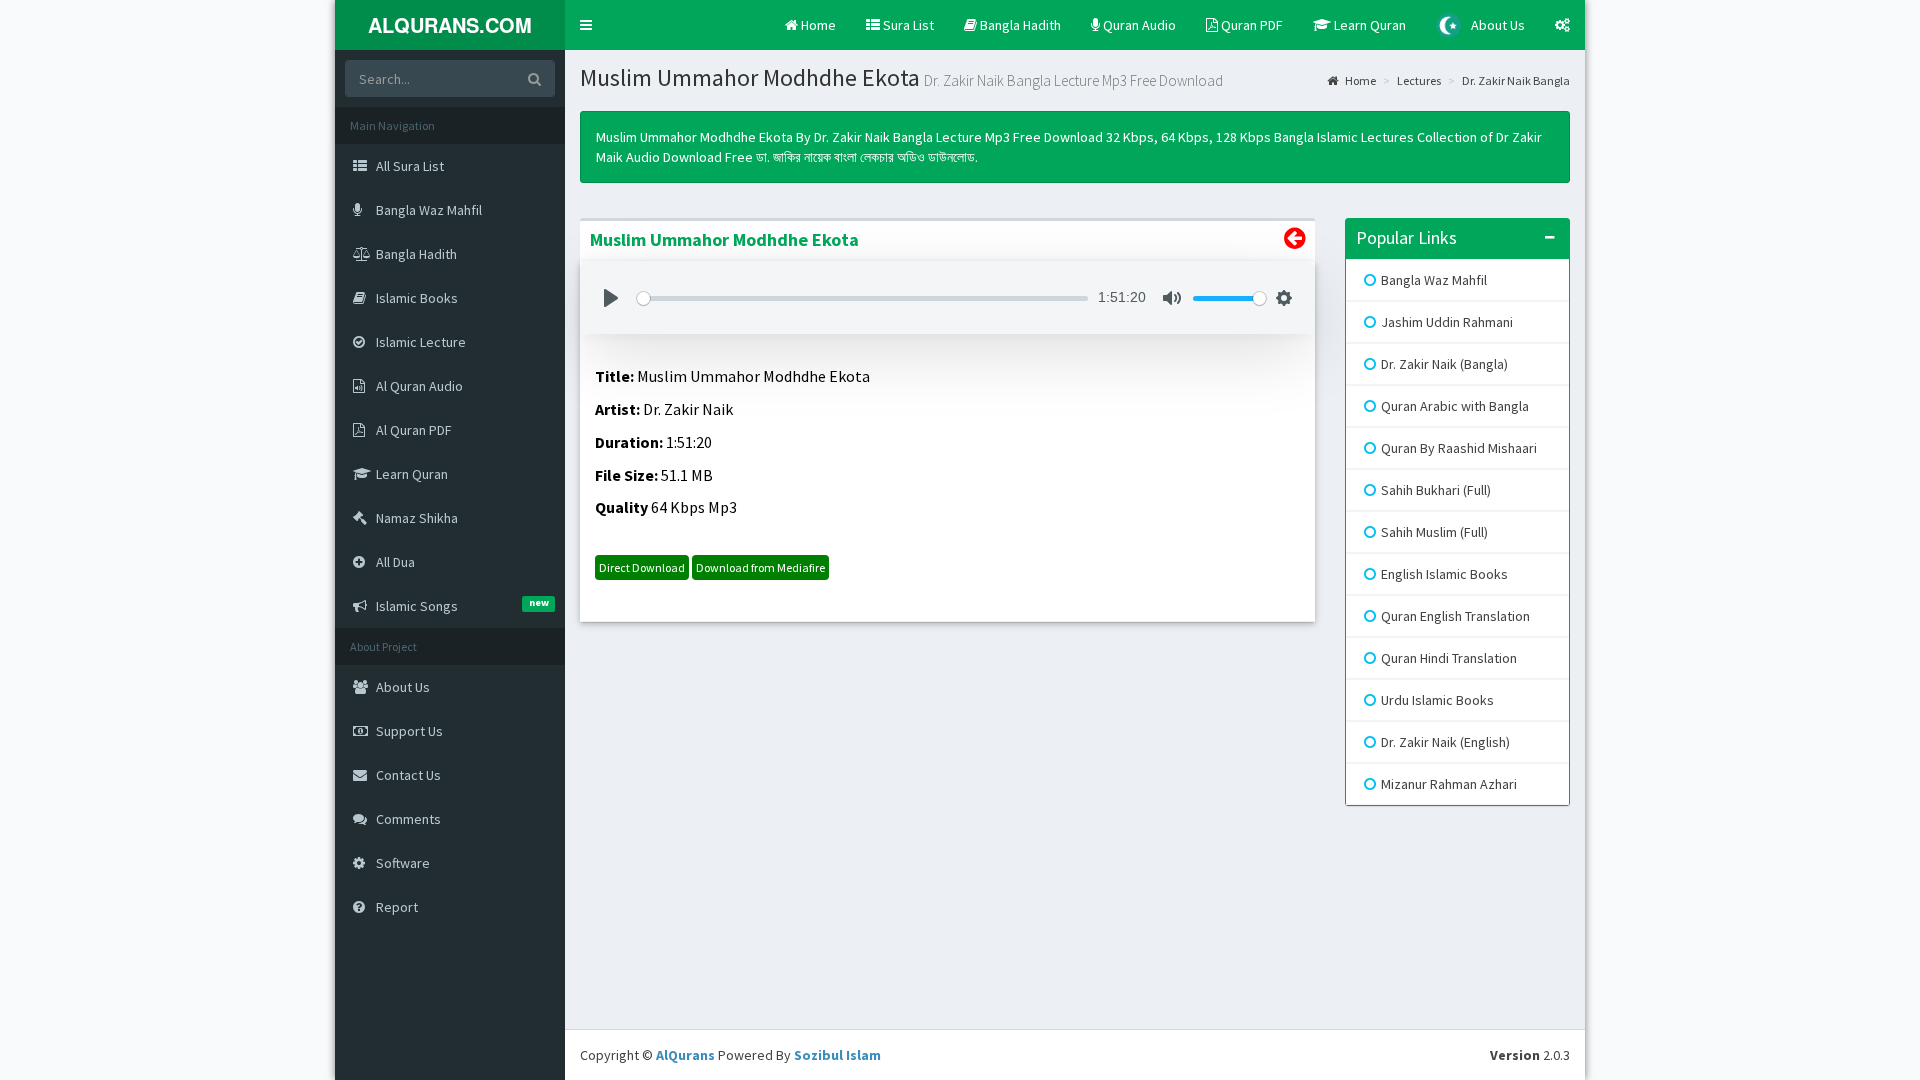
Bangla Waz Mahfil (1434, 280)
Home (1359, 80)
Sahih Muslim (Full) (1434, 532)
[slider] (862, 298)
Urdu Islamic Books (1437, 700)
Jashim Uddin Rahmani (1447, 322)
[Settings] (1284, 298)
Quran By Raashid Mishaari (1459, 448)
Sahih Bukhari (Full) (1436, 490)
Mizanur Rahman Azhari (1449, 784)
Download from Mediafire (760, 567)
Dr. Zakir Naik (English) (1445, 742)
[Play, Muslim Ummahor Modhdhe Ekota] (611, 298)
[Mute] (1172, 298)
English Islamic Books (1444, 574)
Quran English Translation (1455, 616)
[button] (586, 25)
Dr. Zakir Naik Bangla (1516, 80)
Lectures (1419, 80)
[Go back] (1294, 242)
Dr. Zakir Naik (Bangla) (1444, 364)
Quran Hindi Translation (1449, 658)
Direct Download (642, 567)
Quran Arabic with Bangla (1455, 406)
